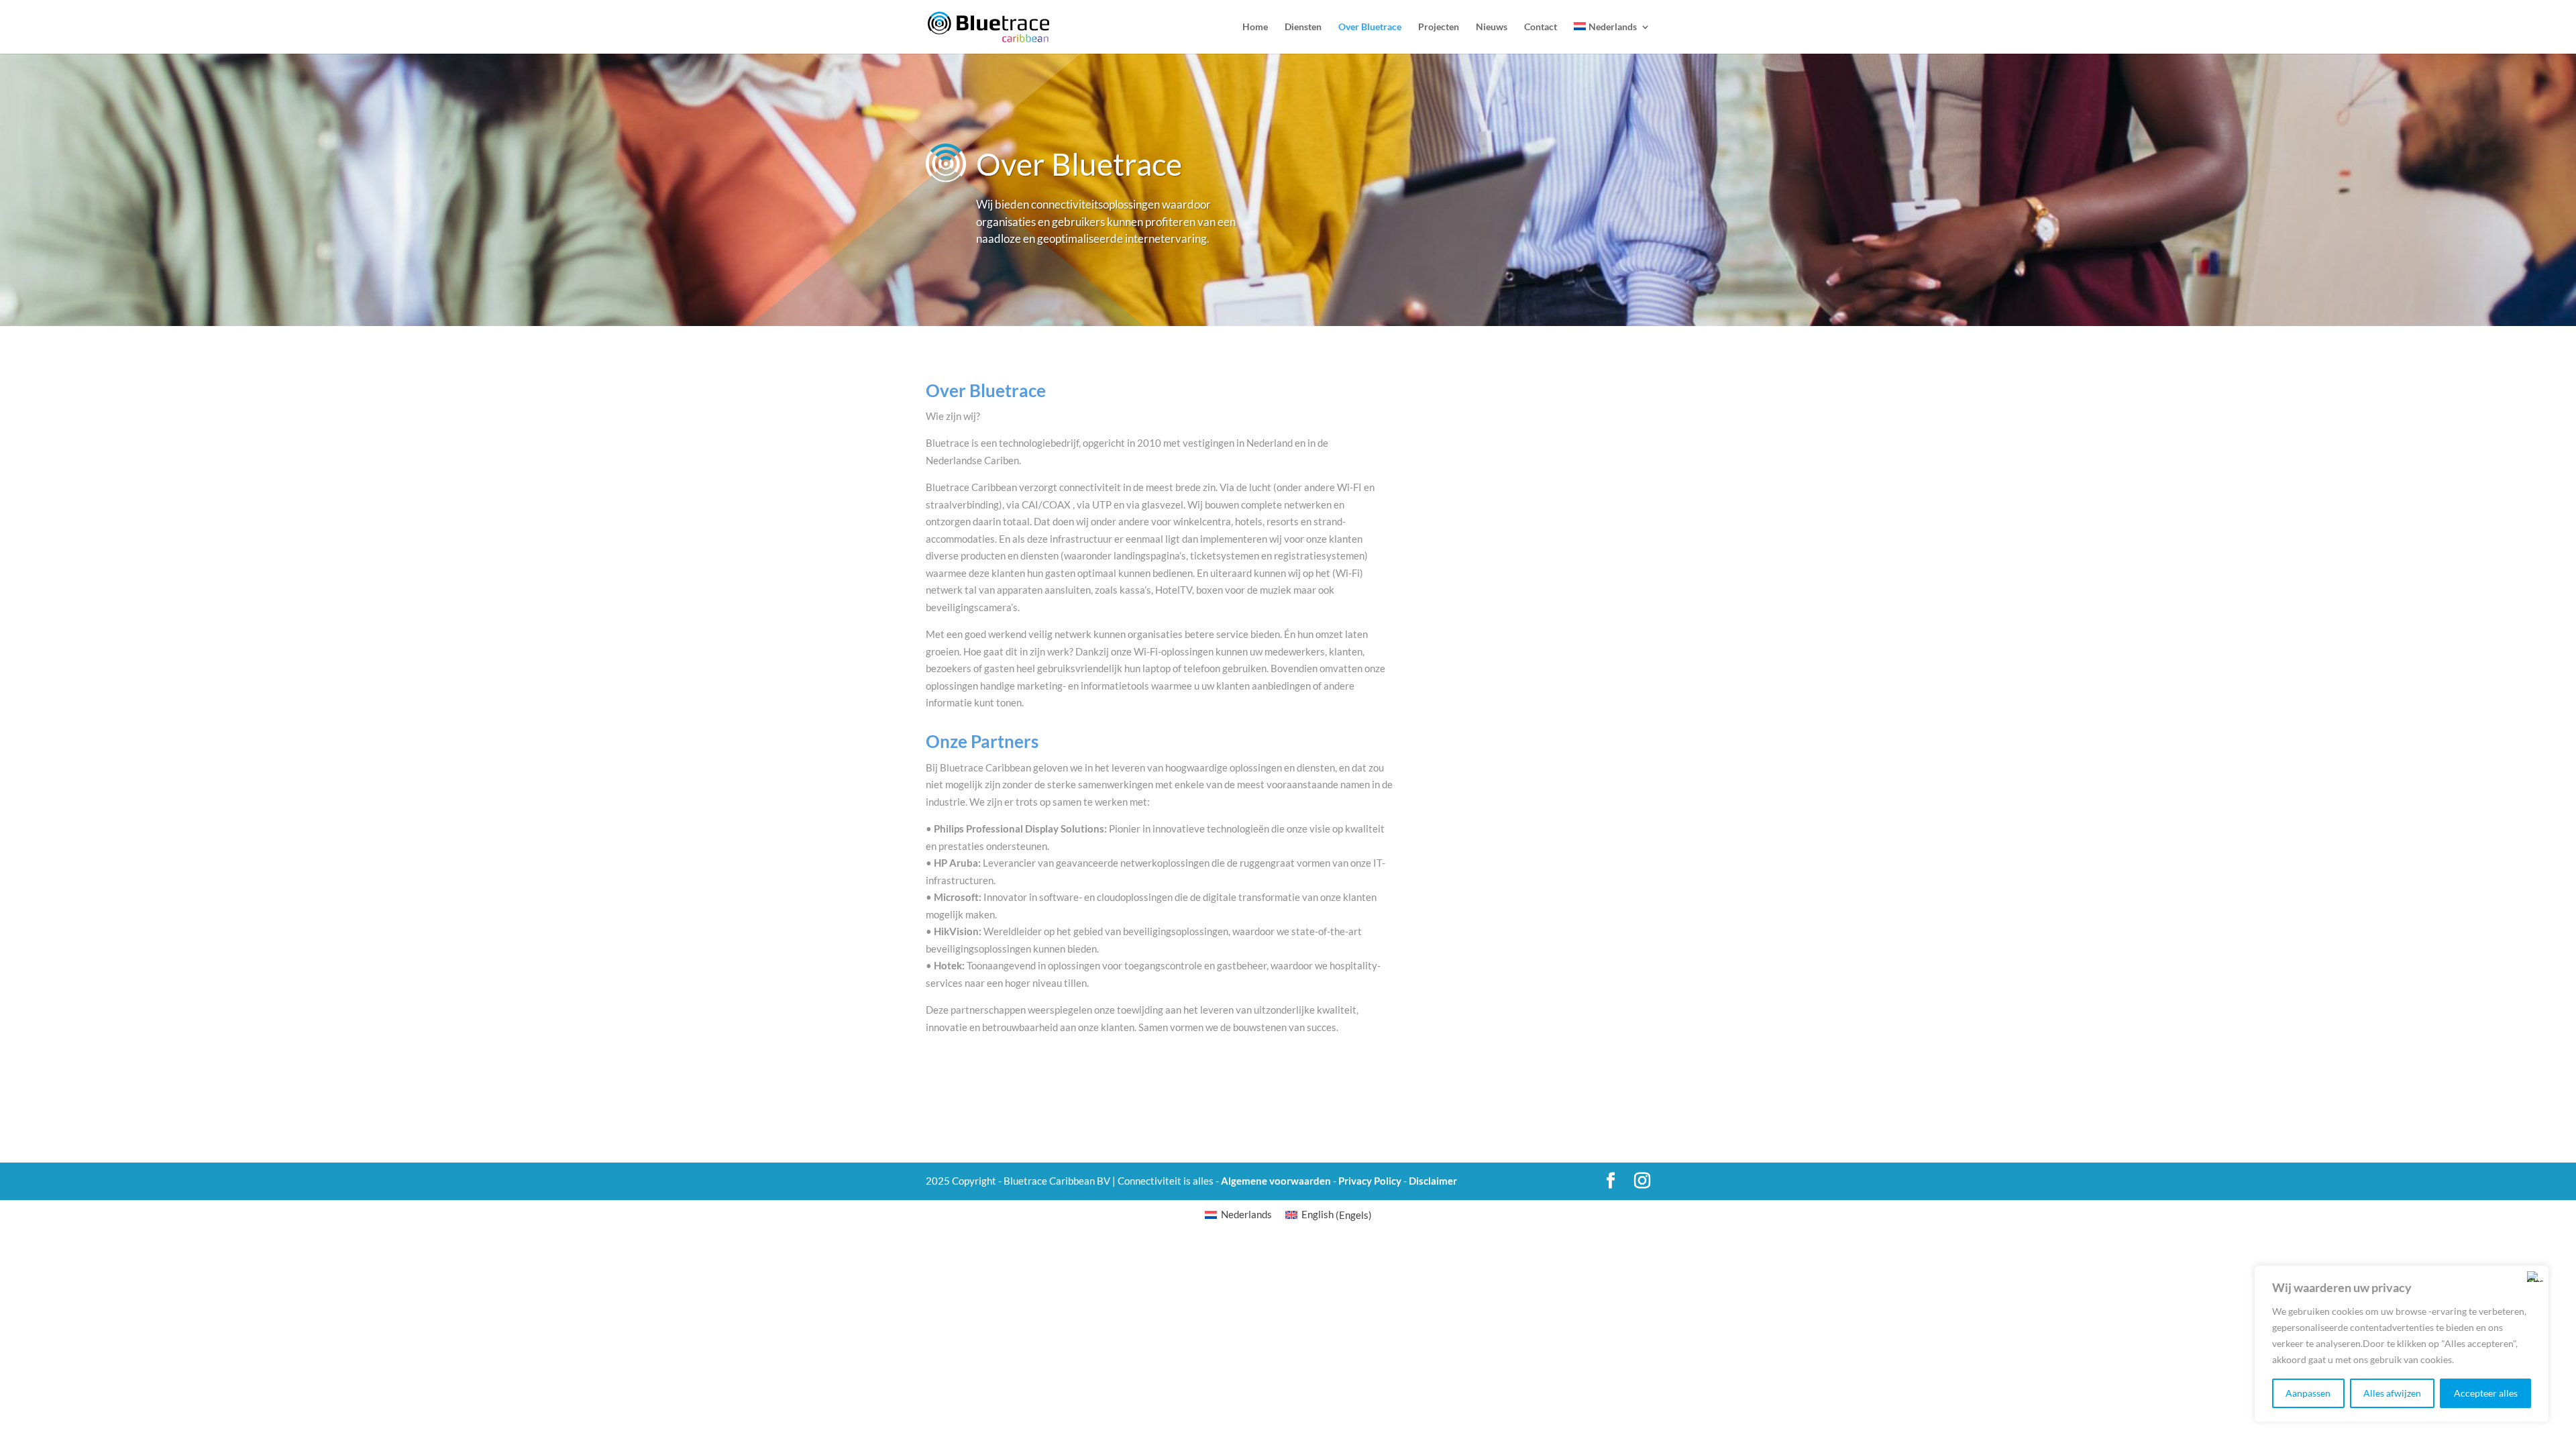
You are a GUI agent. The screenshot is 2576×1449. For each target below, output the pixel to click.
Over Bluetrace (1370, 27)
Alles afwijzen (2392, 1393)
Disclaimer (1433, 1181)
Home (1255, 27)
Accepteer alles (2486, 1393)
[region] (2402, 1344)
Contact (1541, 27)
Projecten (1439, 27)
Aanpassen (2308, 1393)
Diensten (1303, 27)
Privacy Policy (1370, 1181)
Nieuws (1492, 27)
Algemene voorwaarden (1276, 1181)
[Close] (2535, 1277)
